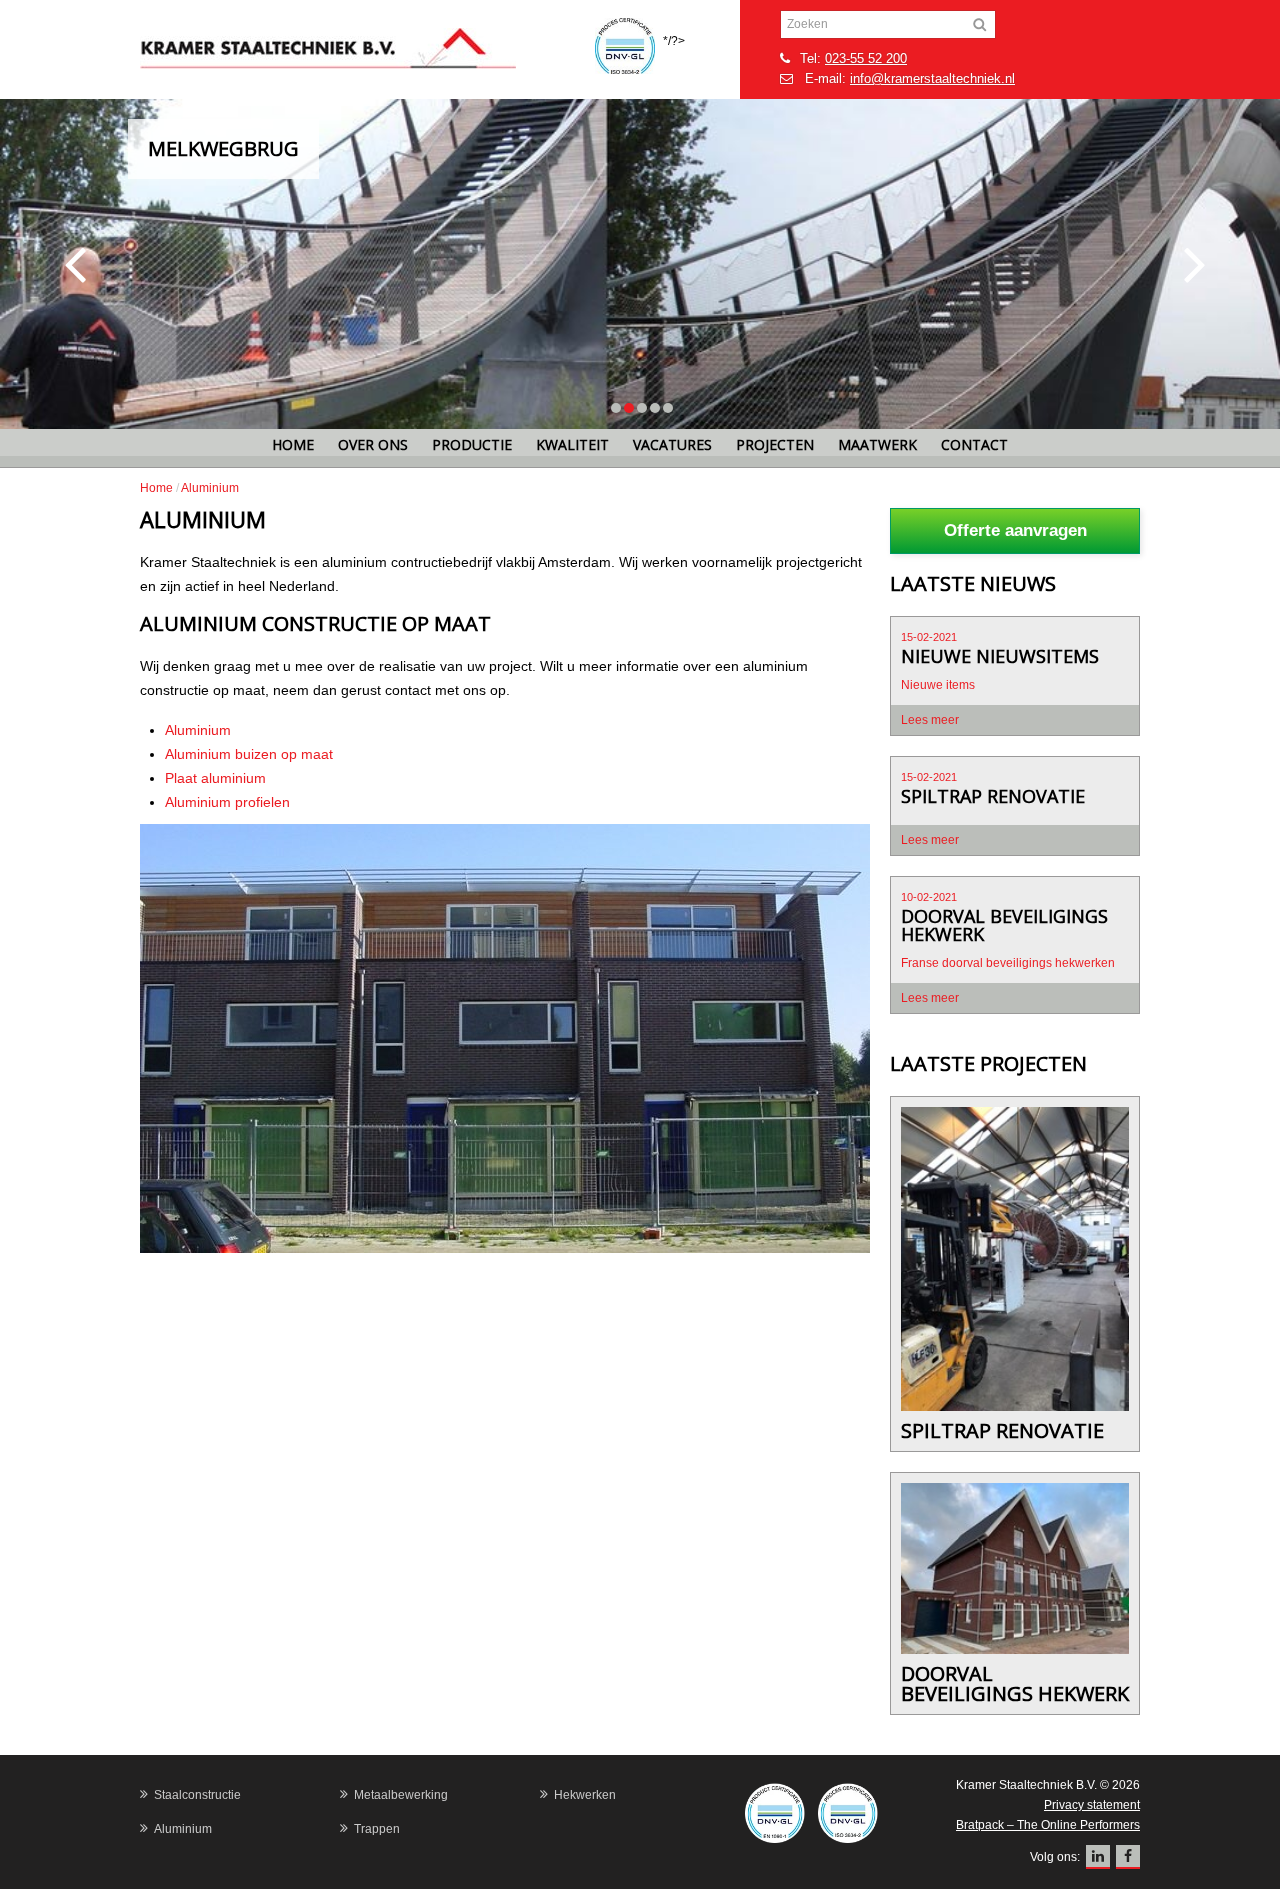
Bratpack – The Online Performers (1048, 1825)
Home (293, 444)
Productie (472, 444)
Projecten (775, 444)
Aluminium (198, 730)
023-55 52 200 (866, 58)
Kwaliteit (572, 444)
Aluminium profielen (227, 802)
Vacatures (672, 444)
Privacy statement (1092, 1805)
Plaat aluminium (215, 778)
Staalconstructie (197, 1795)
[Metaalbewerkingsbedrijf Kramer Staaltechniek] (365, 48)
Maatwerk (877, 444)
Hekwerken (585, 1795)
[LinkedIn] (1098, 1857)
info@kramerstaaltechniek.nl (932, 78)
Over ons (373, 444)
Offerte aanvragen (1015, 530)
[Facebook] (1128, 1857)
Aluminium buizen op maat (249, 754)
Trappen (377, 1829)
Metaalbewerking (401, 1795)
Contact (974, 444)
